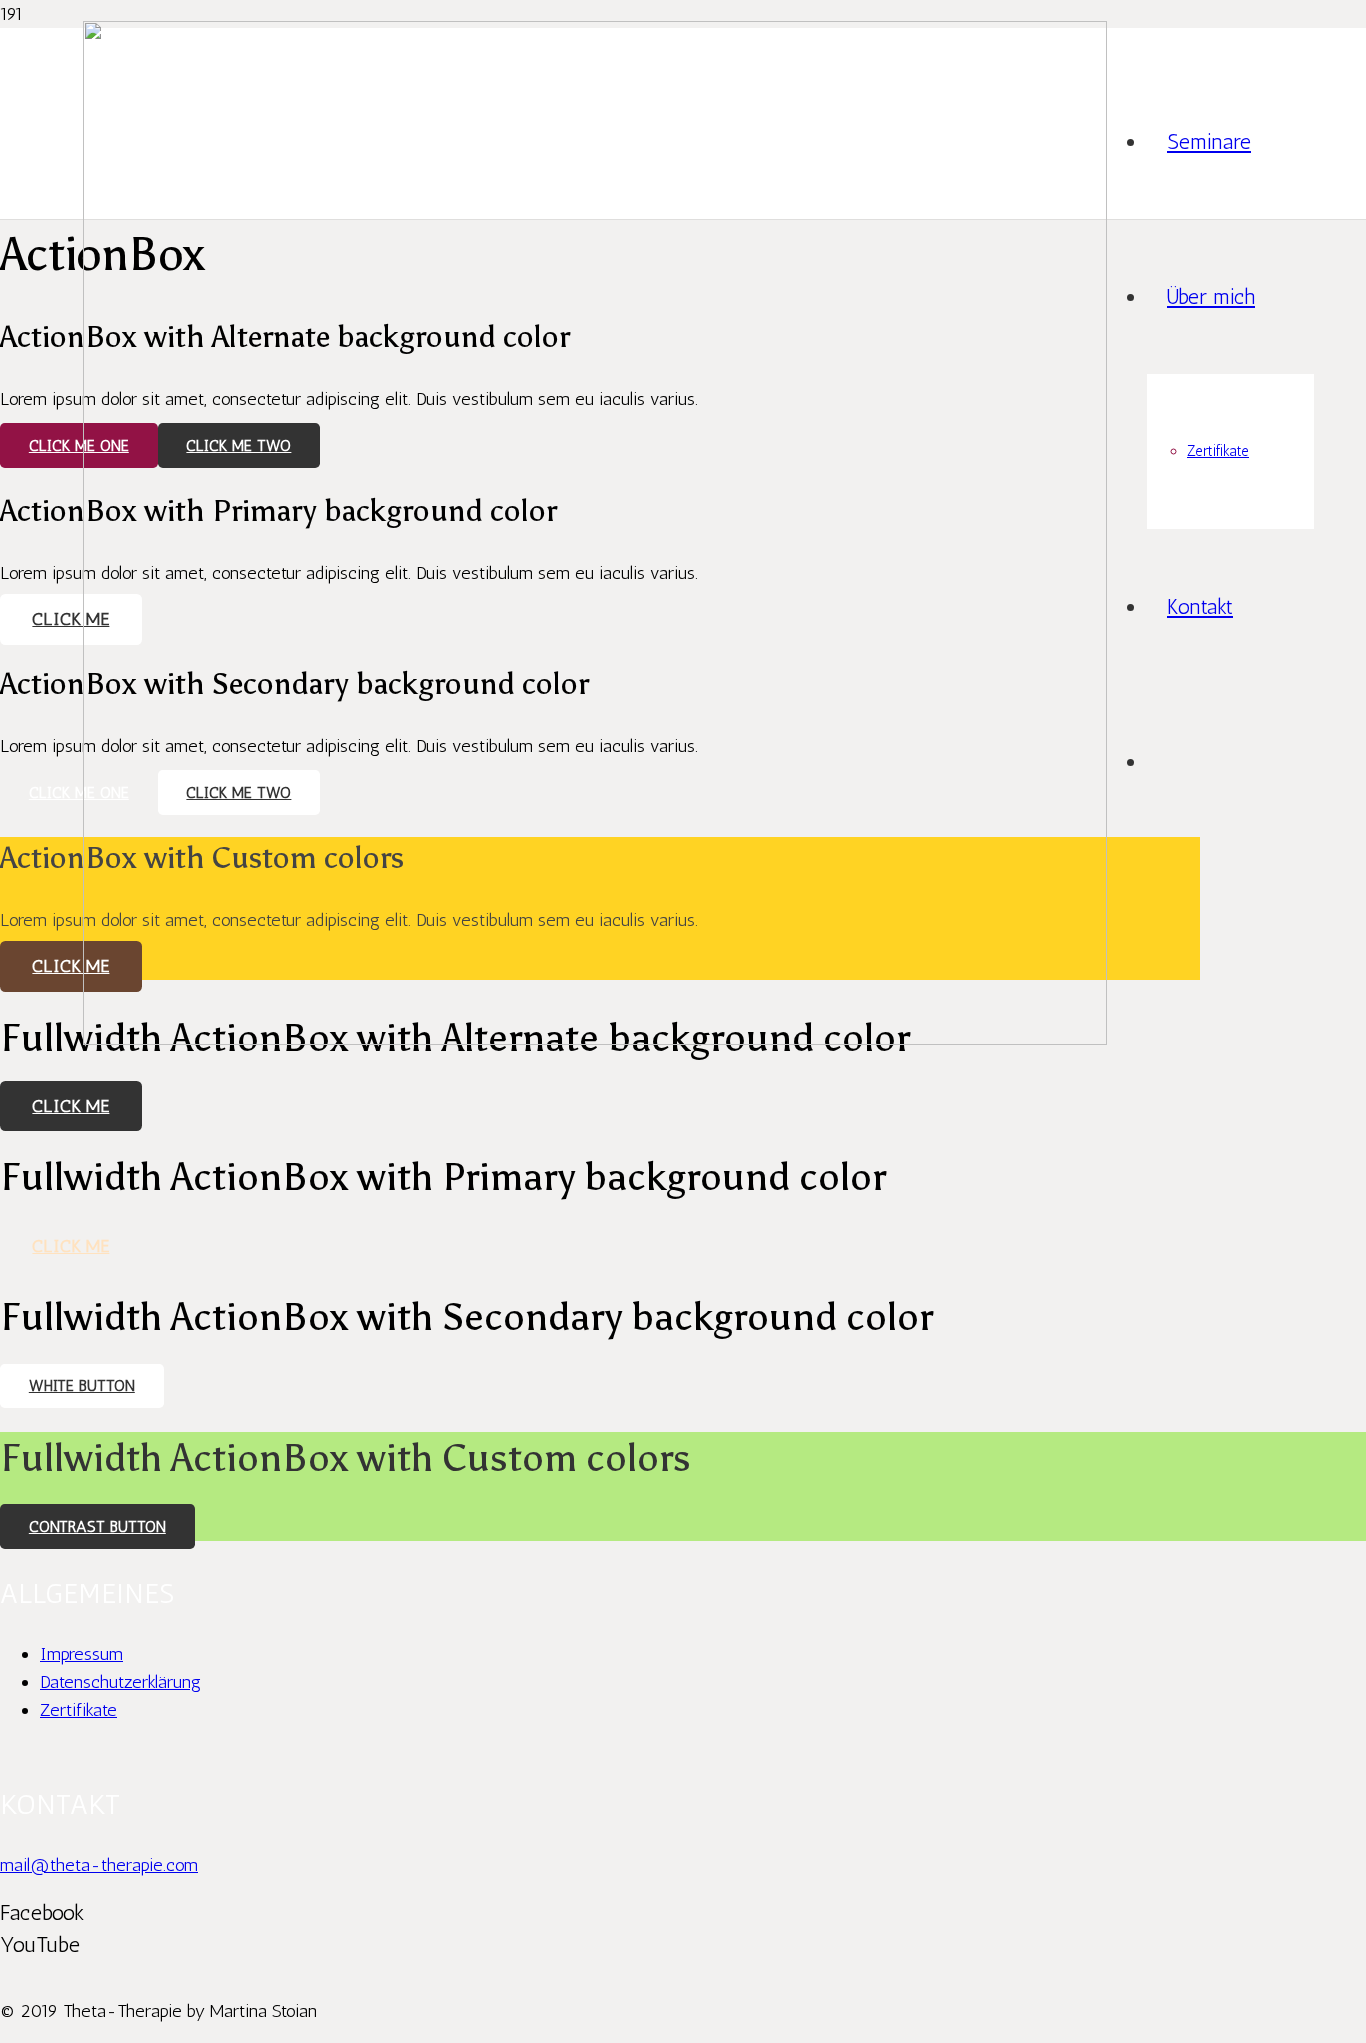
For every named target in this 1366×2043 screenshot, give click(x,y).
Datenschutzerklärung (120, 1682)
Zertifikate (78, 1710)
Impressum (81, 1654)
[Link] (595, 1039)
